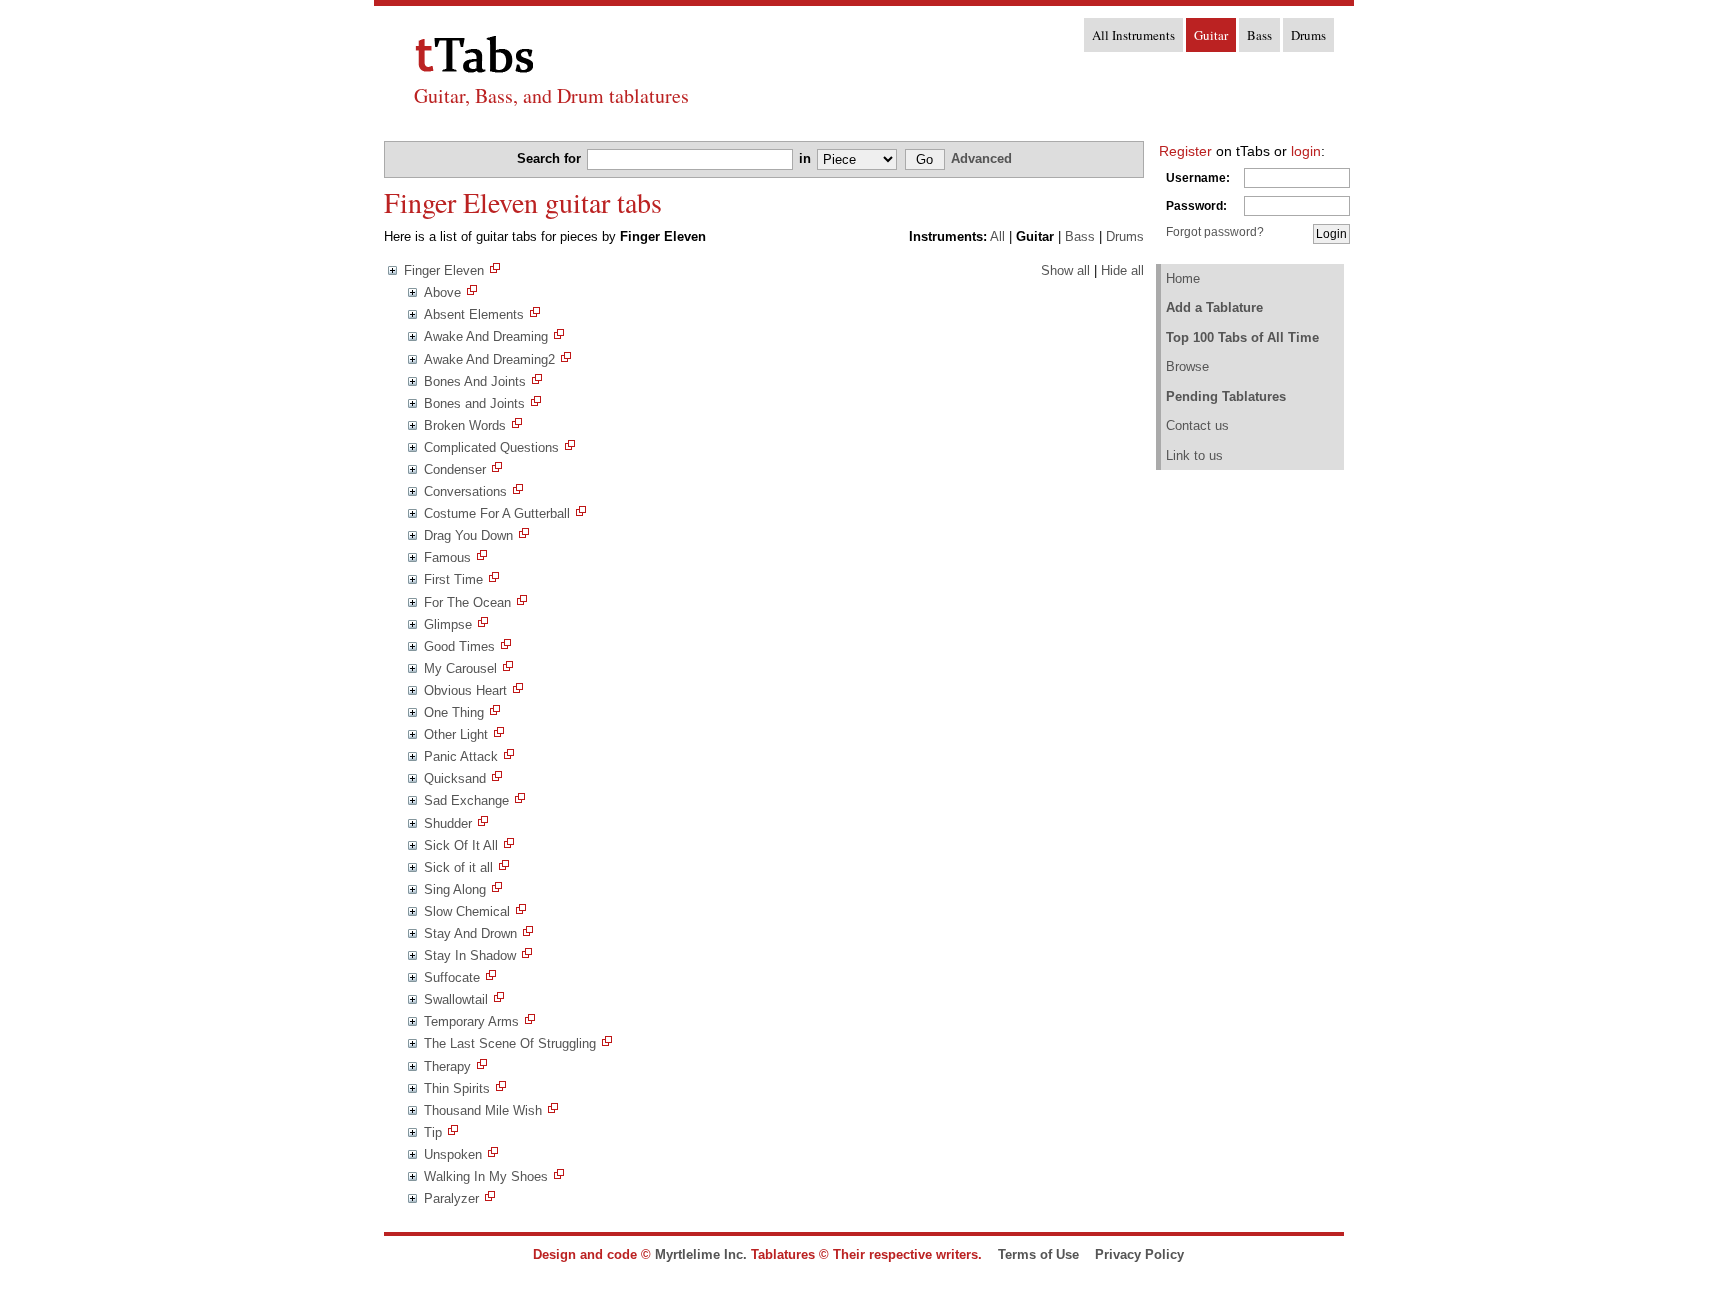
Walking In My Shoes (486, 1176)
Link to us (1194, 455)
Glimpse (448, 624)
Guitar (1211, 35)
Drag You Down (468, 535)
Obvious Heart (465, 690)
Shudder (448, 823)
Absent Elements (474, 314)
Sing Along (455, 889)
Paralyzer (451, 1198)
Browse (1187, 366)
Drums (1308, 35)
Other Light (456, 734)
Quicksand (455, 778)
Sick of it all (458, 867)
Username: (1198, 178)
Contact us (1197, 425)
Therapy (447, 1066)
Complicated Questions (491, 447)
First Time (453, 579)
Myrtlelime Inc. (701, 1254)
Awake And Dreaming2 (489, 359)
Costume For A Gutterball (497, 513)
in (807, 158)
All (997, 236)
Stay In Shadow (470, 955)
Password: (1196, 206)
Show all (1065, 270)
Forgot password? (1215, 232)
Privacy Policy (1139, 1254)
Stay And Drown (470, 933)
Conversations (465, 491)
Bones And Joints (475, 381)
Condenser (455, 469)
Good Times (459, 646)
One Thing (454, 712)
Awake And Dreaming (486, 336)
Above (442, 292)
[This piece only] (472, 292)
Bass (1259, 35)
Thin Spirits (457, 1088)
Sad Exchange (466, 800)
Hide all (1122, 270)
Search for (551, 158)
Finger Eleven (444, 270)
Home (1183, 278)
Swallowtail (456, 999)
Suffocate (452, 977)
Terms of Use (1038, 1254)
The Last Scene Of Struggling (510, 1043)
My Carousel (460, 668)
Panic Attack (461, 756)
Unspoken (453, 1154)
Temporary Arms (471, 1021)
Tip (433, 1132)
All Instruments (1133, 35)
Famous (447, 557)
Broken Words (465, 425)
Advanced (981, 158)
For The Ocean (467, 602)
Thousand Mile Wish (483, 1110)
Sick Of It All (461, 845)
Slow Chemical (467, 911)
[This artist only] (495, 270)
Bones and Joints (474, 403)
